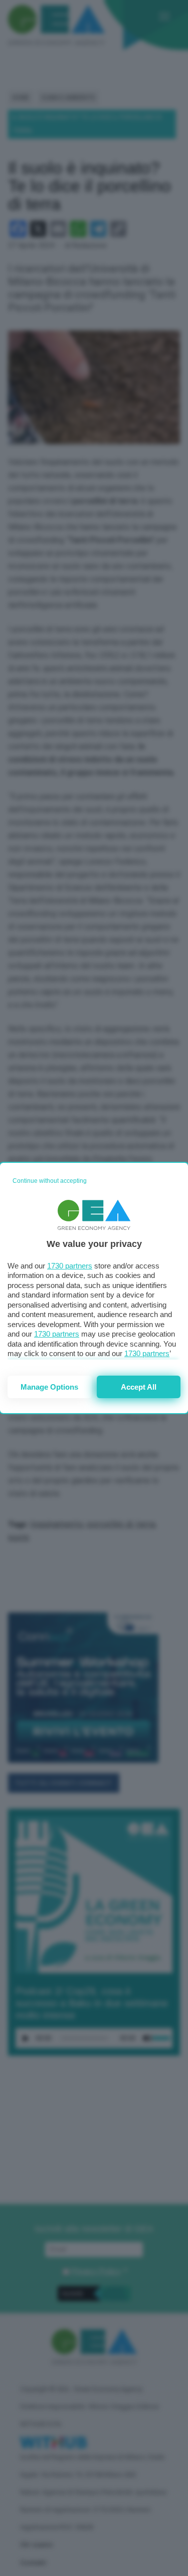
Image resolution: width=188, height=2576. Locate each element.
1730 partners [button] (70, 1266)
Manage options (49, 1387)
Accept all (139, 1387)
